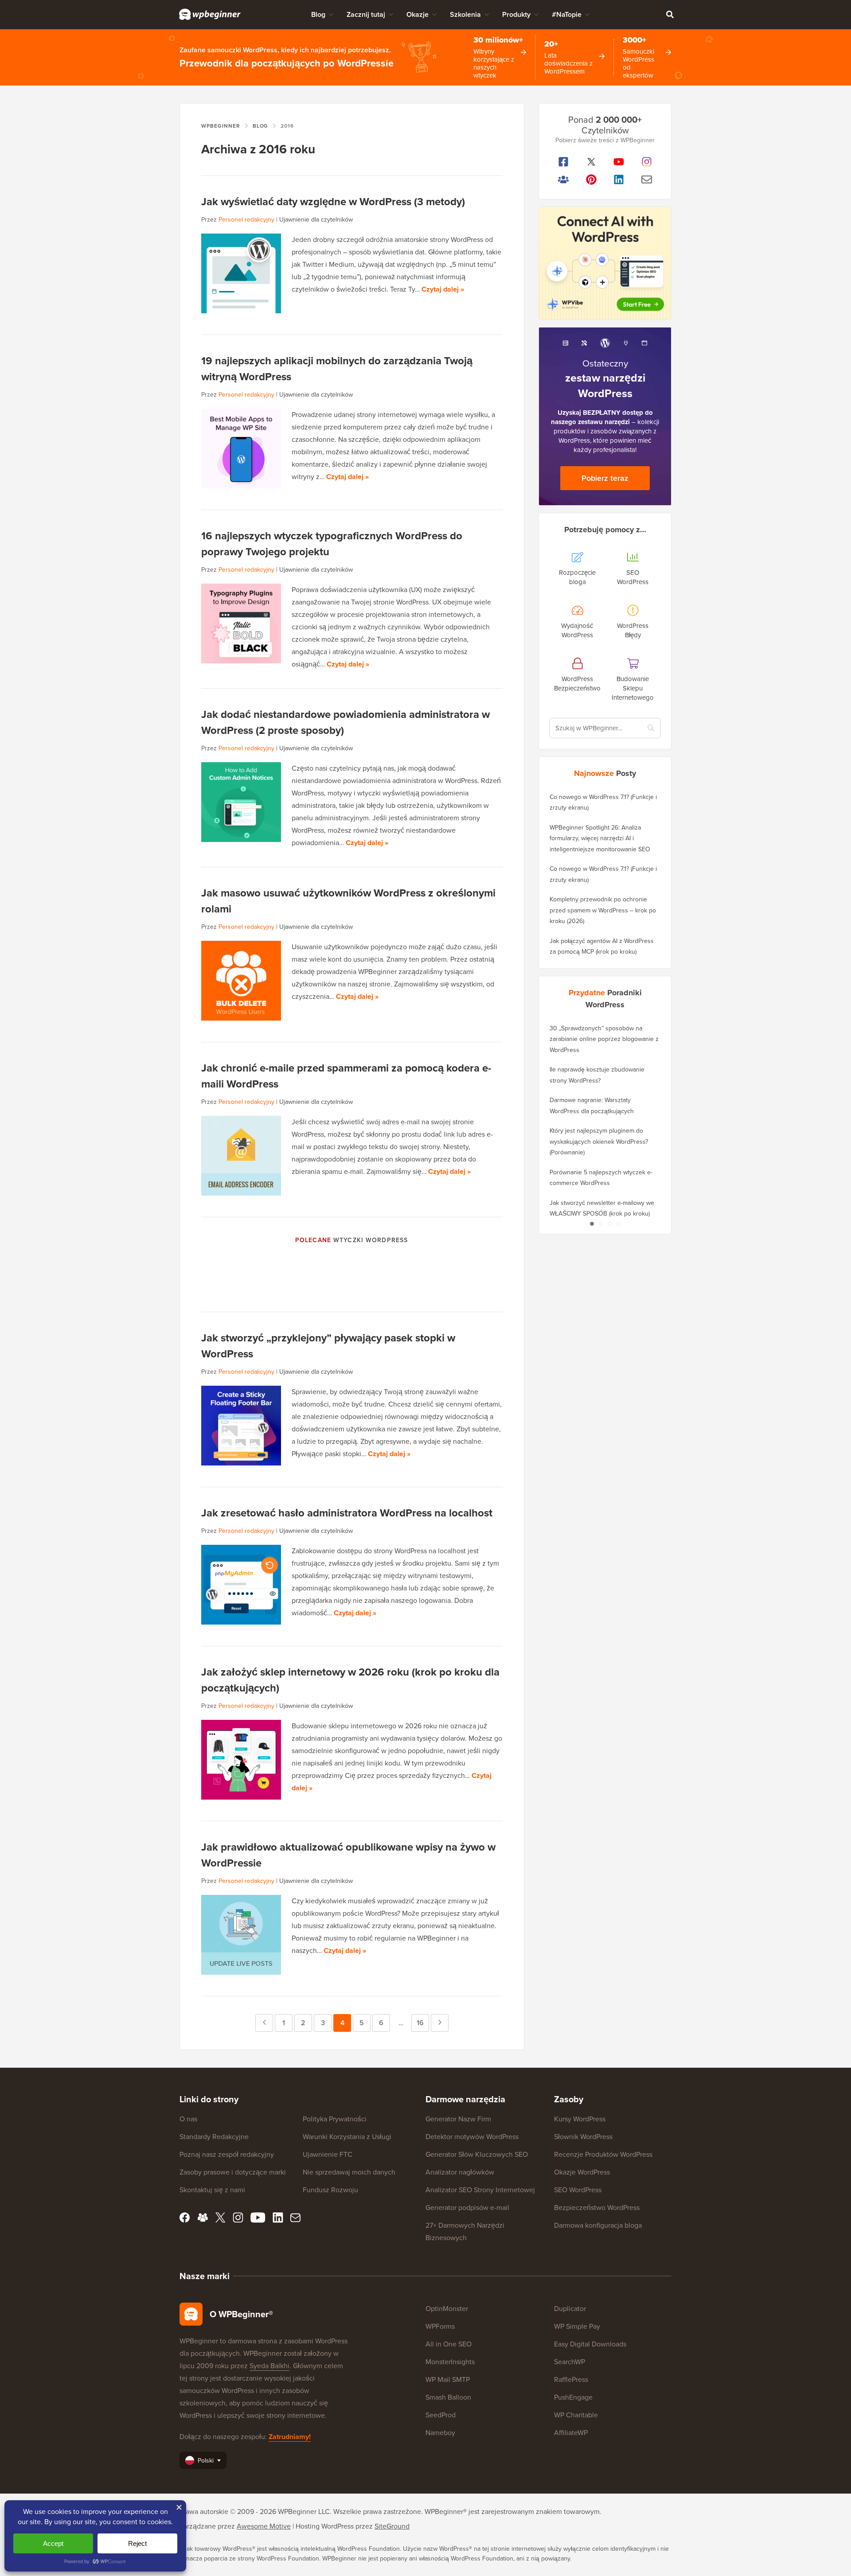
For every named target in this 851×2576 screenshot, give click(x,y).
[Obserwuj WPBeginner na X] (591, 162)
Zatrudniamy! (290, 2437)
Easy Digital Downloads (590, 2344)
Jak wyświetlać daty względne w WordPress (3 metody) (333, 202)
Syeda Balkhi (269, 2366)
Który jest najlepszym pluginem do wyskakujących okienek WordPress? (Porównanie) (599, 1142)
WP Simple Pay (577, 2326)
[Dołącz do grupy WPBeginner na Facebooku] (564, 179)
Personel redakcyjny (246, 220)
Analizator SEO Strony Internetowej (480, 2190)
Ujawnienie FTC (328, 2154)
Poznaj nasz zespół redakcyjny (227, 2154)
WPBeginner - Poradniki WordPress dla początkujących (210, 14)
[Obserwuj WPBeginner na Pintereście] (591, 179)
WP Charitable (576, 2415)
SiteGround (392, 2526)
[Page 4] (618, 1224)
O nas (188, 2119)
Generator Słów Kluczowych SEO (477, 2154)
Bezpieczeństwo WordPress (597, 2208)
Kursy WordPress (580, 2119)
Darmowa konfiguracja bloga (598, 2225)
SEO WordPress (578, 2190)
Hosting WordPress (325, 2526)
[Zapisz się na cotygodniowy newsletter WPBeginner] (647, 179)
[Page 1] (592, 1224)
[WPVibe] (605, 263)
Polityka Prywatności (335, 2119)
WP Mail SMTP (448, 2379)
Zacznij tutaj (366, 14)
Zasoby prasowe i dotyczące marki (233, 2172)
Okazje (418, 14)
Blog (318, 14)
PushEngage (573, 2397)
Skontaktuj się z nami (212, 2190)
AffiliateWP (571, 2433)
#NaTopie (567, 14)
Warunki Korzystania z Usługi (347, 2137)
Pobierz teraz (605, 478)
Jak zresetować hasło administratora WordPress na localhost (347, 1513)
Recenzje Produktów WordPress (603, 2154)
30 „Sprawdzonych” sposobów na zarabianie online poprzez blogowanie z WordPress (604, 1039)
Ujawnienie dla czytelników (316, 220)
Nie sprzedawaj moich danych (349, 2172)
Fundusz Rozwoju (330, 2190)
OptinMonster (447, 2309)
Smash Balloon (448, 2397)
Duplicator (570, 2309)
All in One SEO (449, 2344)
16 (423, 2023)
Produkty (516, 14)
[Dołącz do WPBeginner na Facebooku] (564, 162)
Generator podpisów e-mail (467, 2208)
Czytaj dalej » (443, 289)
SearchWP (570, 2362)
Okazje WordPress (582, 2172)
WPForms (440, 2326)
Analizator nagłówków (460, 2172)
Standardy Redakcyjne (214, 2137)
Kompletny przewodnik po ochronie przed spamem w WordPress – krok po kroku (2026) (603, 910)
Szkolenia (465, 14)
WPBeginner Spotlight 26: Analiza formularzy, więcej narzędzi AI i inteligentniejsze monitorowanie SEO (600, 838)
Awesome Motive (264, 2526)
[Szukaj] (670, 14)
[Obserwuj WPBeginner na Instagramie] (647, 162)
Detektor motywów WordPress (472, 2137)
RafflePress (571, 2379)
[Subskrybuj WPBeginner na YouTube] (619, 162)
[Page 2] (601, 1224)
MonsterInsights (450, 2362)
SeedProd (441, 2415)
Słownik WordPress (583, 2137)
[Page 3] (609, 1224)
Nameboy (440, 2433)
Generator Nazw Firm (458, 2119)
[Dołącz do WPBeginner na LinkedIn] (619, 179)
